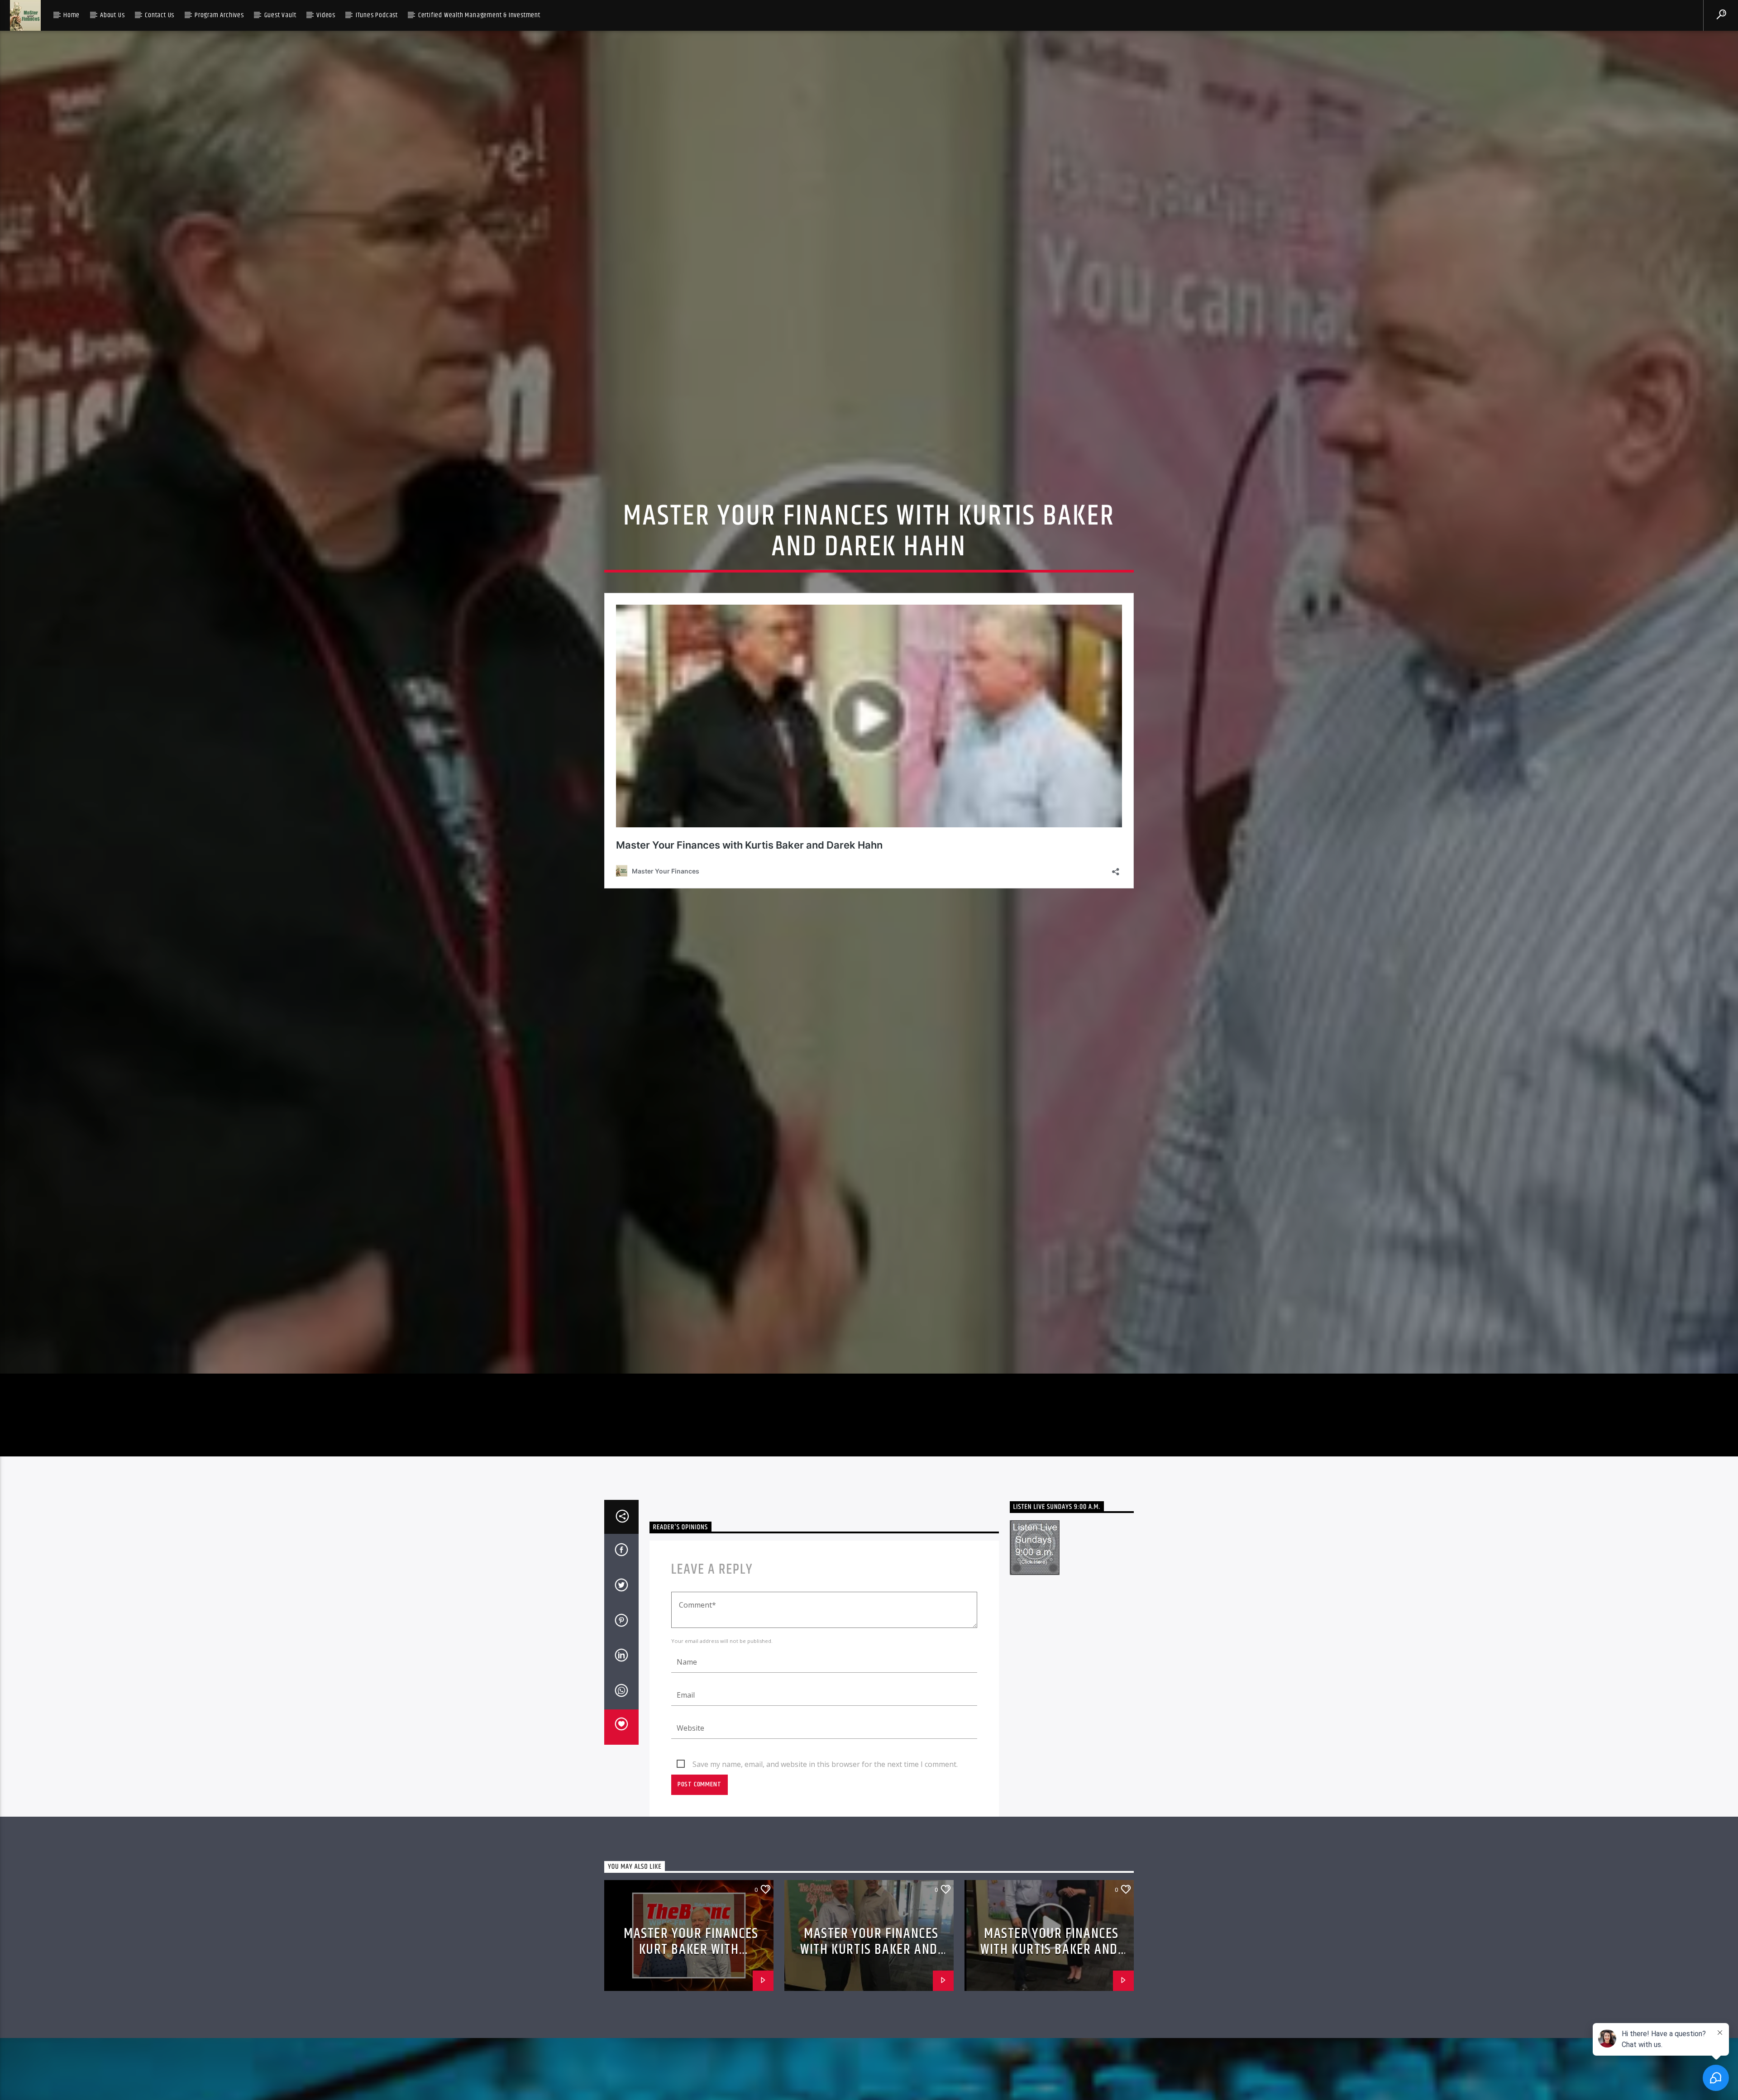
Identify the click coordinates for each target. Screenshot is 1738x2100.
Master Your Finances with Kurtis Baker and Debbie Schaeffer (1050, 2043)
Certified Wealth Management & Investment (479, 15)
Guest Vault (280, 15)
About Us (112, 15)
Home (72, 15)
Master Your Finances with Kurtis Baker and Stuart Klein (869, 2043)
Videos (326, 15)
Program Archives (219, 15)
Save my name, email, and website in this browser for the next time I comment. (825, 1858)
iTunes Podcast (377, 15)
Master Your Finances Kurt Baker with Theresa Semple (691, 2043)
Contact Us (160, 15)
